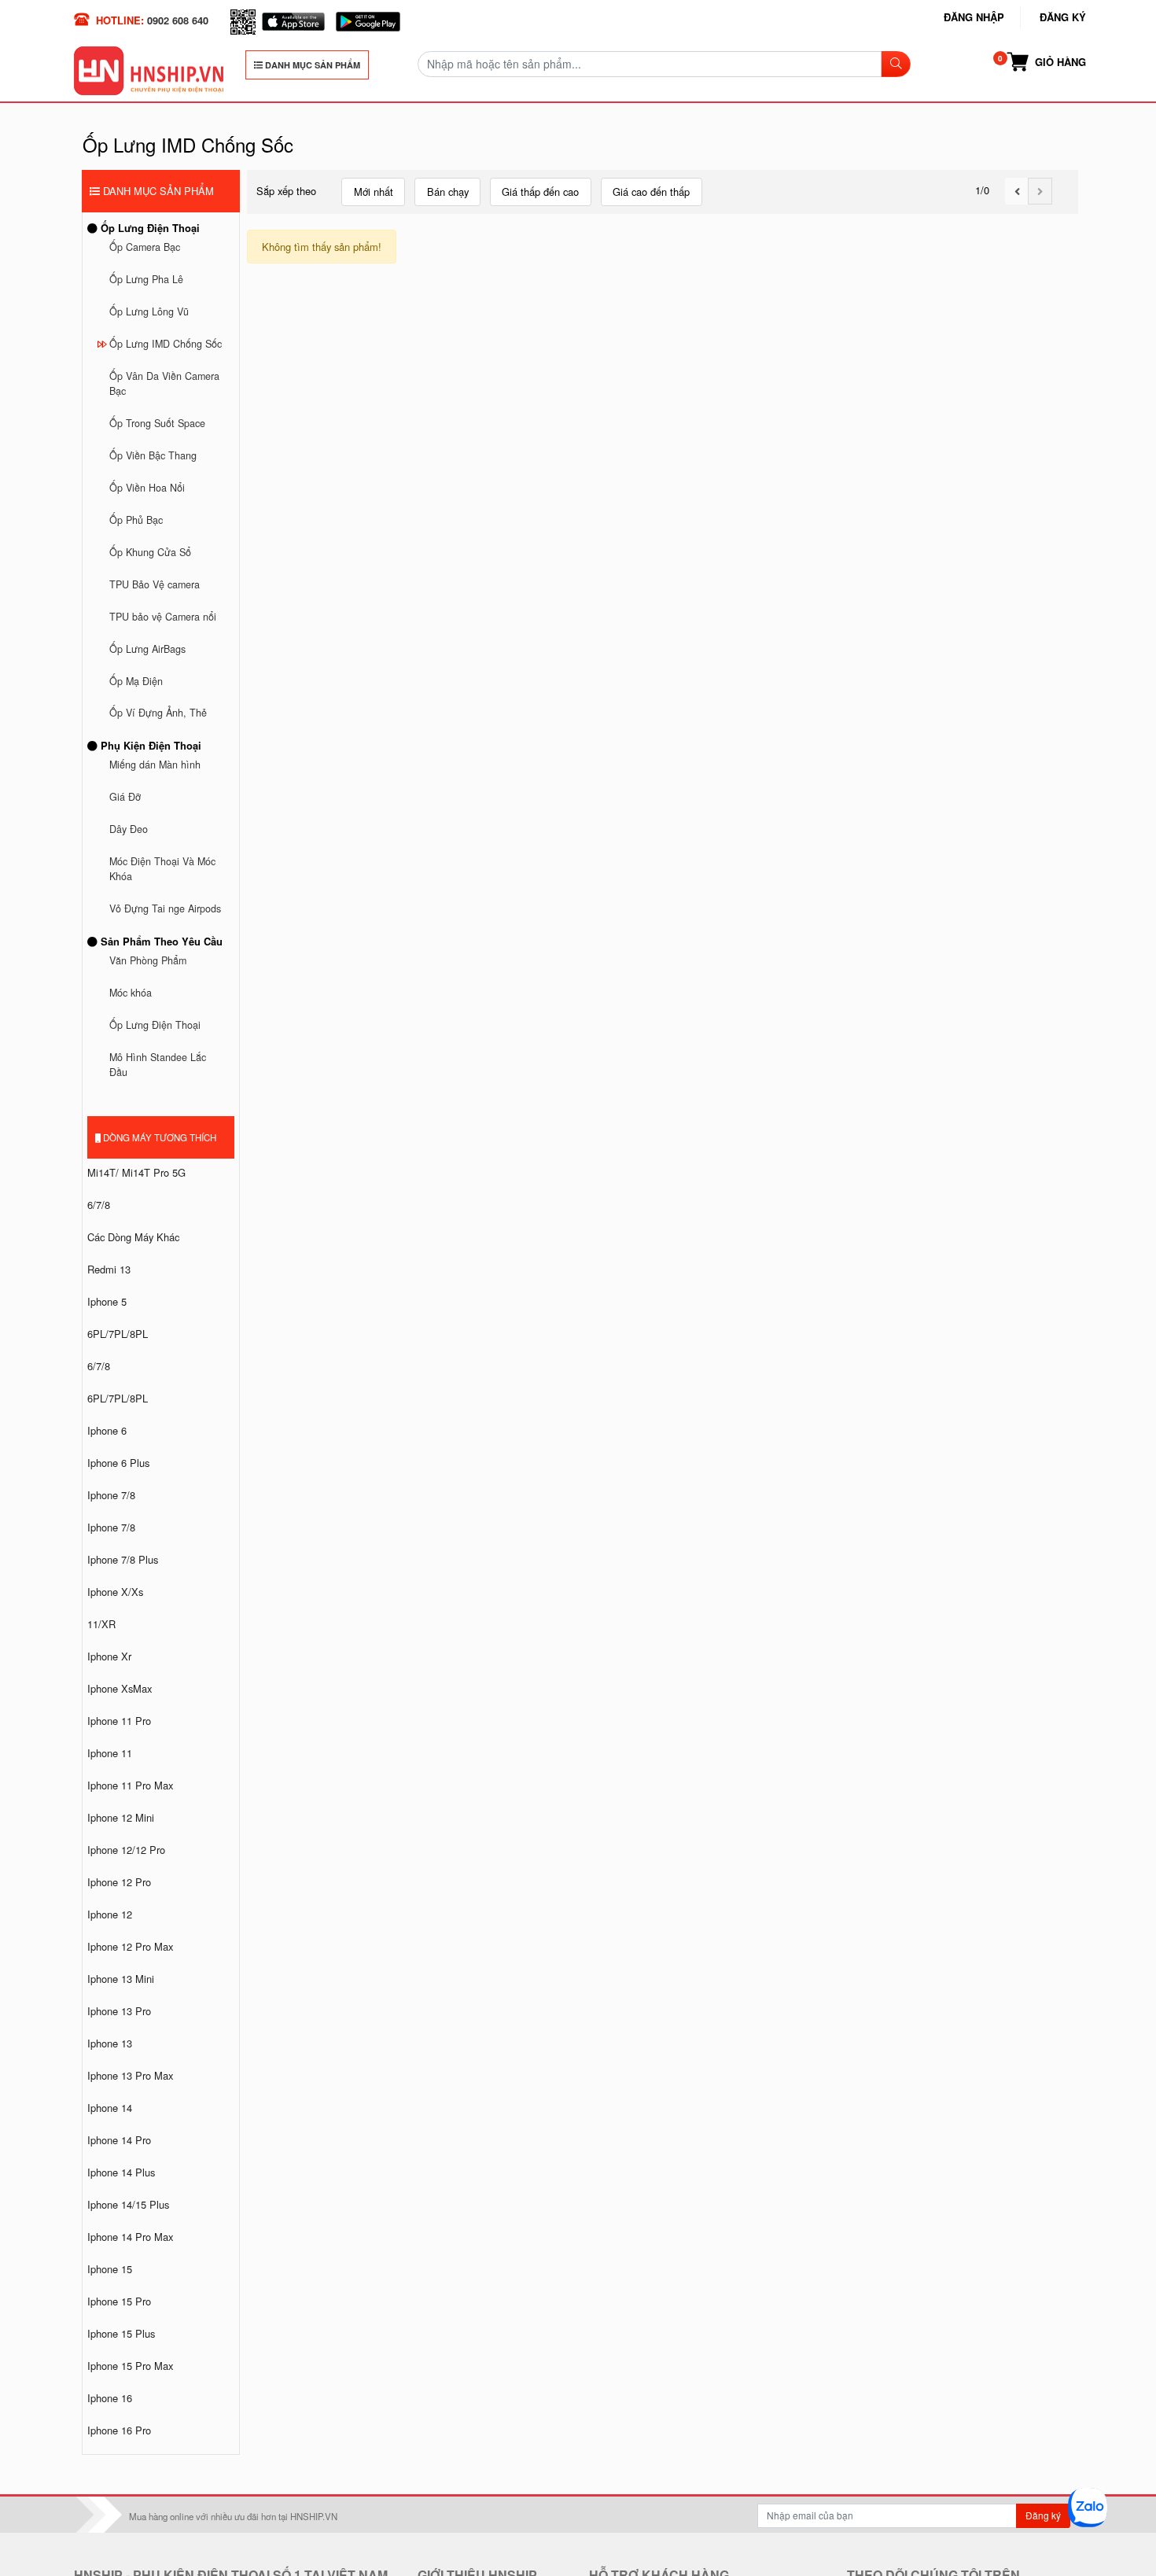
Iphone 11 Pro (119, 1721)
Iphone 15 (110, 2269)
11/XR (101, 1624)
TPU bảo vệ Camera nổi (163, 617)
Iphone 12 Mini (121, 1817)
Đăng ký (1063, 17)
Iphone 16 (110, 2398)
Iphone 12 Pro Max (130, 1946)
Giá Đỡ (125, 797)
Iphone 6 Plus (118, 1463)
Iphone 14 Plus (121, 2172)
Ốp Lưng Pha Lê (146, 279)
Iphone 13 (110, 2043)
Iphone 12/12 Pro (126, 1850)
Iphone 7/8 (111, 1495)
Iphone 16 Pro (119, 2430)
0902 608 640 (178, 20)
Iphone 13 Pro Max (130, 2075)
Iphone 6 (107, 1430)
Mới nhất (374, 192)
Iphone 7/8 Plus (123, 1559)
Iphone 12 (110, 1914)
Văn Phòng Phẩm (148, 960)
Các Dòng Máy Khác (133, 1237)
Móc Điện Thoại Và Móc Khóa (162, 869)
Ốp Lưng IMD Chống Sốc (166, 344)
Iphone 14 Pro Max (130, 2237)
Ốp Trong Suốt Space (157, 423)
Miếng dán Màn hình (155, 765)
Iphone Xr (109, 1656)
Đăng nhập (974, 17)
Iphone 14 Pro (119, 2140)
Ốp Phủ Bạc (136, 520)
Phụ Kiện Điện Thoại (149, 745)
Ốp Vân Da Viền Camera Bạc (164, 383)
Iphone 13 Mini (121, 1979)
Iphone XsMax (120, 1688)
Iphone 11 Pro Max (130, 1785)
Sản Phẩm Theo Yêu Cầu (160, 941)
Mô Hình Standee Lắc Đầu (158, 1065)
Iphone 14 (110, 2108)
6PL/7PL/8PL (118, 1334)
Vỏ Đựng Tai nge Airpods (165, 908)
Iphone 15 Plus (121, 2333)
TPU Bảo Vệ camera (155, 584)
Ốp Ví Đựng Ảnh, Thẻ (158, 713)
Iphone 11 (110, 1753)
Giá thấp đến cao (540, 192)
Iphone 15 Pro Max (130, 2366)
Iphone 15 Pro (119, 2301)
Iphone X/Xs (115, 1592)
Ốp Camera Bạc (145, 247)
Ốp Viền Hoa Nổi (147, 488)
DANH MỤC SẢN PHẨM (311, 65)
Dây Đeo (129, 829)
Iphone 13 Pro (119, 2011)
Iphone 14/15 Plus (128, 2204)
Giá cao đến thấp (651, 192)
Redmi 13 (109, 1269)
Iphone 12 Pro (119, 1882)
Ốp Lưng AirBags (147, 649)
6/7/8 (99, 1205)
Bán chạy (448, 192)
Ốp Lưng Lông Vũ (149, 311)
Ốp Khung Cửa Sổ (150, 552)
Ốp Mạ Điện (136, 681)
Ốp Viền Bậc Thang (153, 455)
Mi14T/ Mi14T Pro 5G (136, 1172)
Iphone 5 (107, 1301)
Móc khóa (131, 993)
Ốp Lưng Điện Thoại (149, 228)
